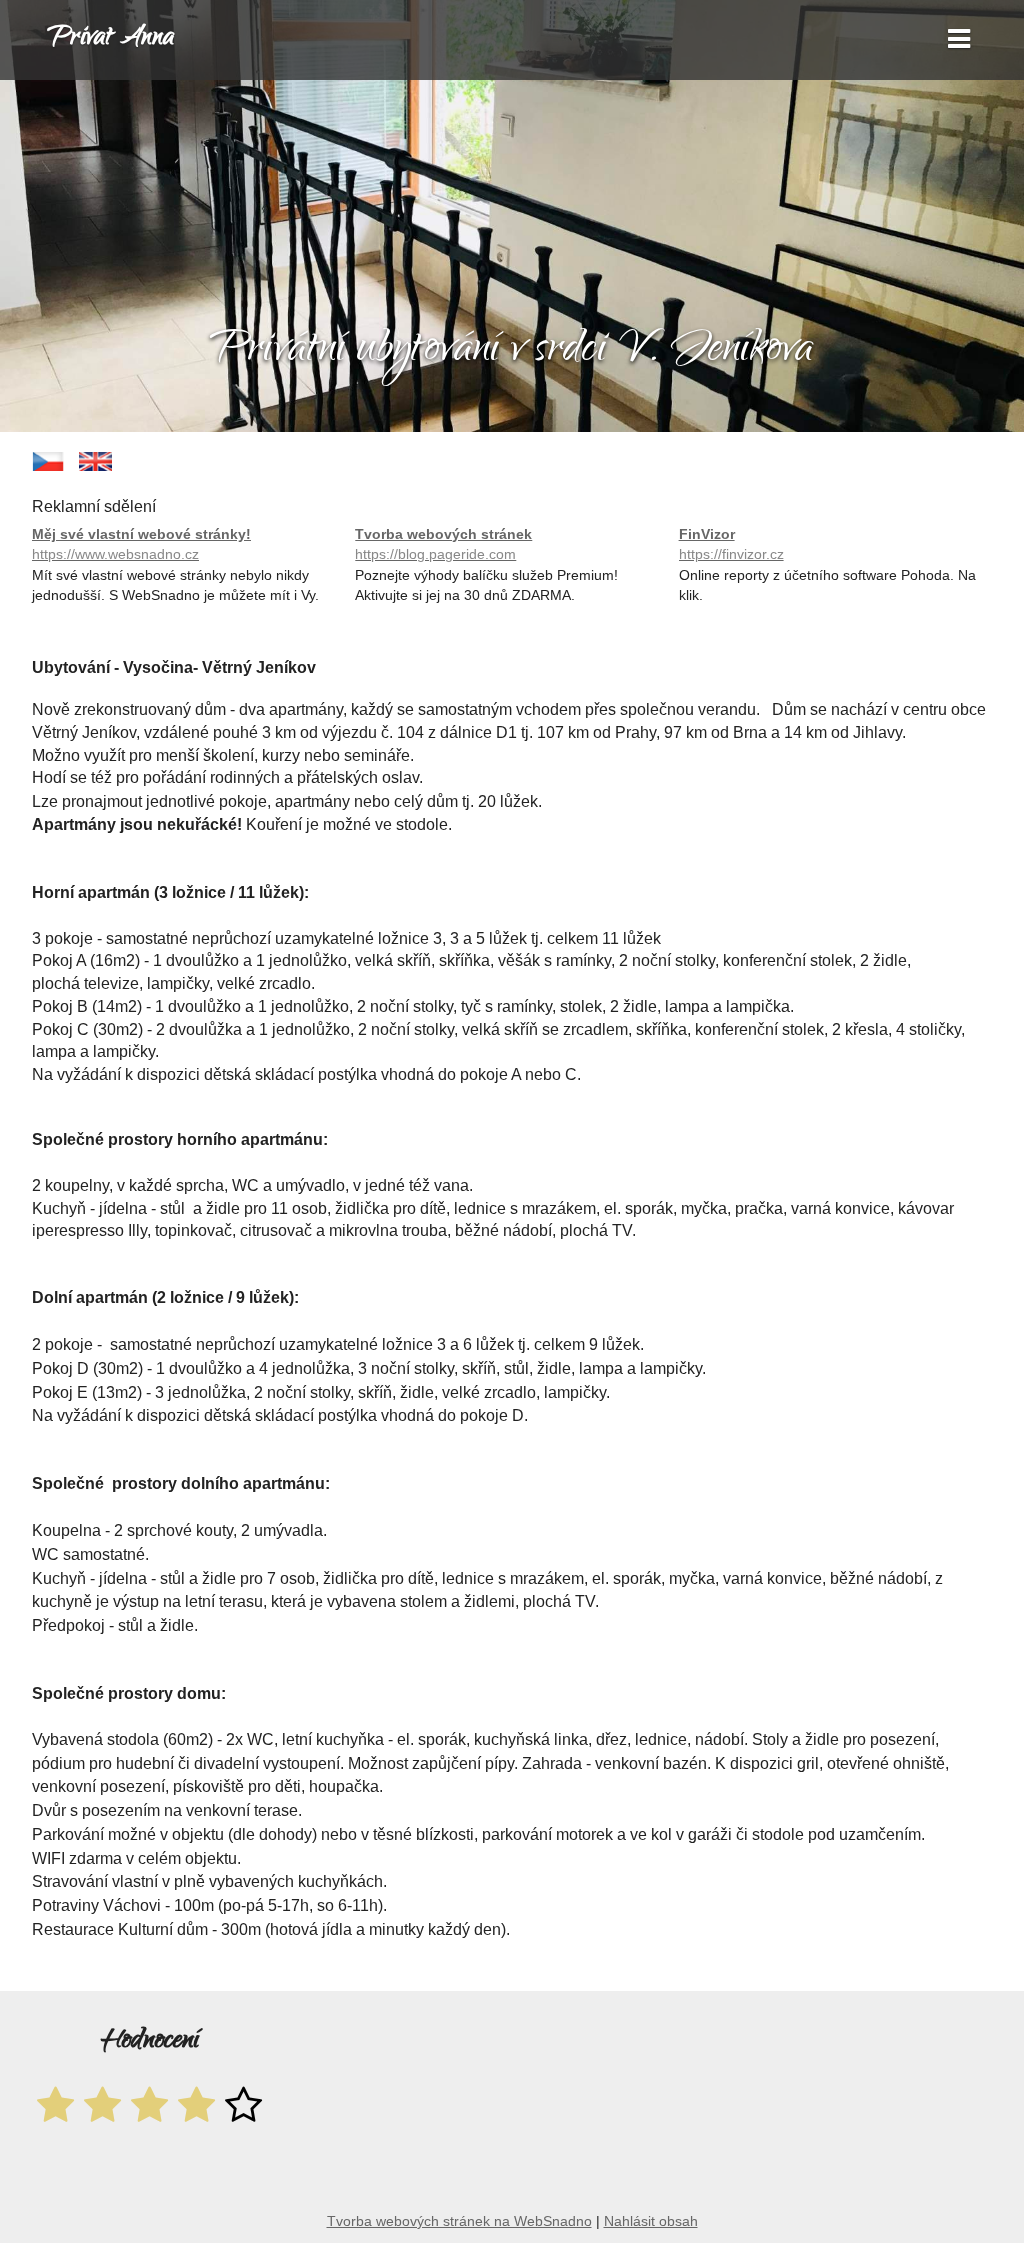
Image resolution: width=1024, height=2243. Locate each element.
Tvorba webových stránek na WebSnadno (459, 2221)
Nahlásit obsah (651, 2221)
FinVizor (731, 544)
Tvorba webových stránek (443, 544)
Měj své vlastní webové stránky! (141, 544)
